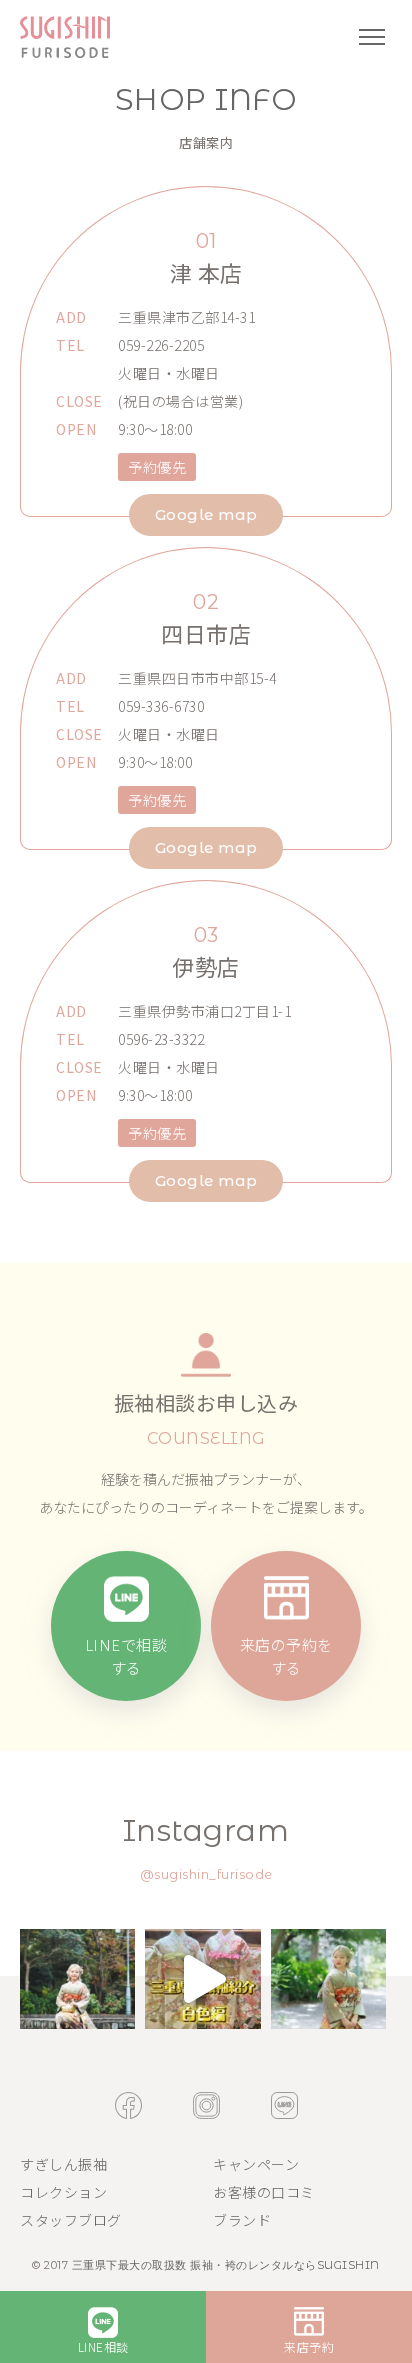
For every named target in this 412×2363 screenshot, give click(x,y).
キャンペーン (256, 2164)
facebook (128, 2105)
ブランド (242, 2220)
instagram (206, 2105)
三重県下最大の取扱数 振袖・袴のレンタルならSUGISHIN (226, 2265)
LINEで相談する (126, 1656)
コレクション (63, 2192)
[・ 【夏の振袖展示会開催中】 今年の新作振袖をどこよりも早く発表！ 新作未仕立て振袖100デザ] (77, 1979)
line (284, 2105)
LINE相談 (103, 2346)
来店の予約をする (286, 1656)
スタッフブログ (71, 2220)
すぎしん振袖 (63, 2164)
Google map (206, 514)
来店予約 (309, 2346)
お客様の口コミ (264, 2192)
